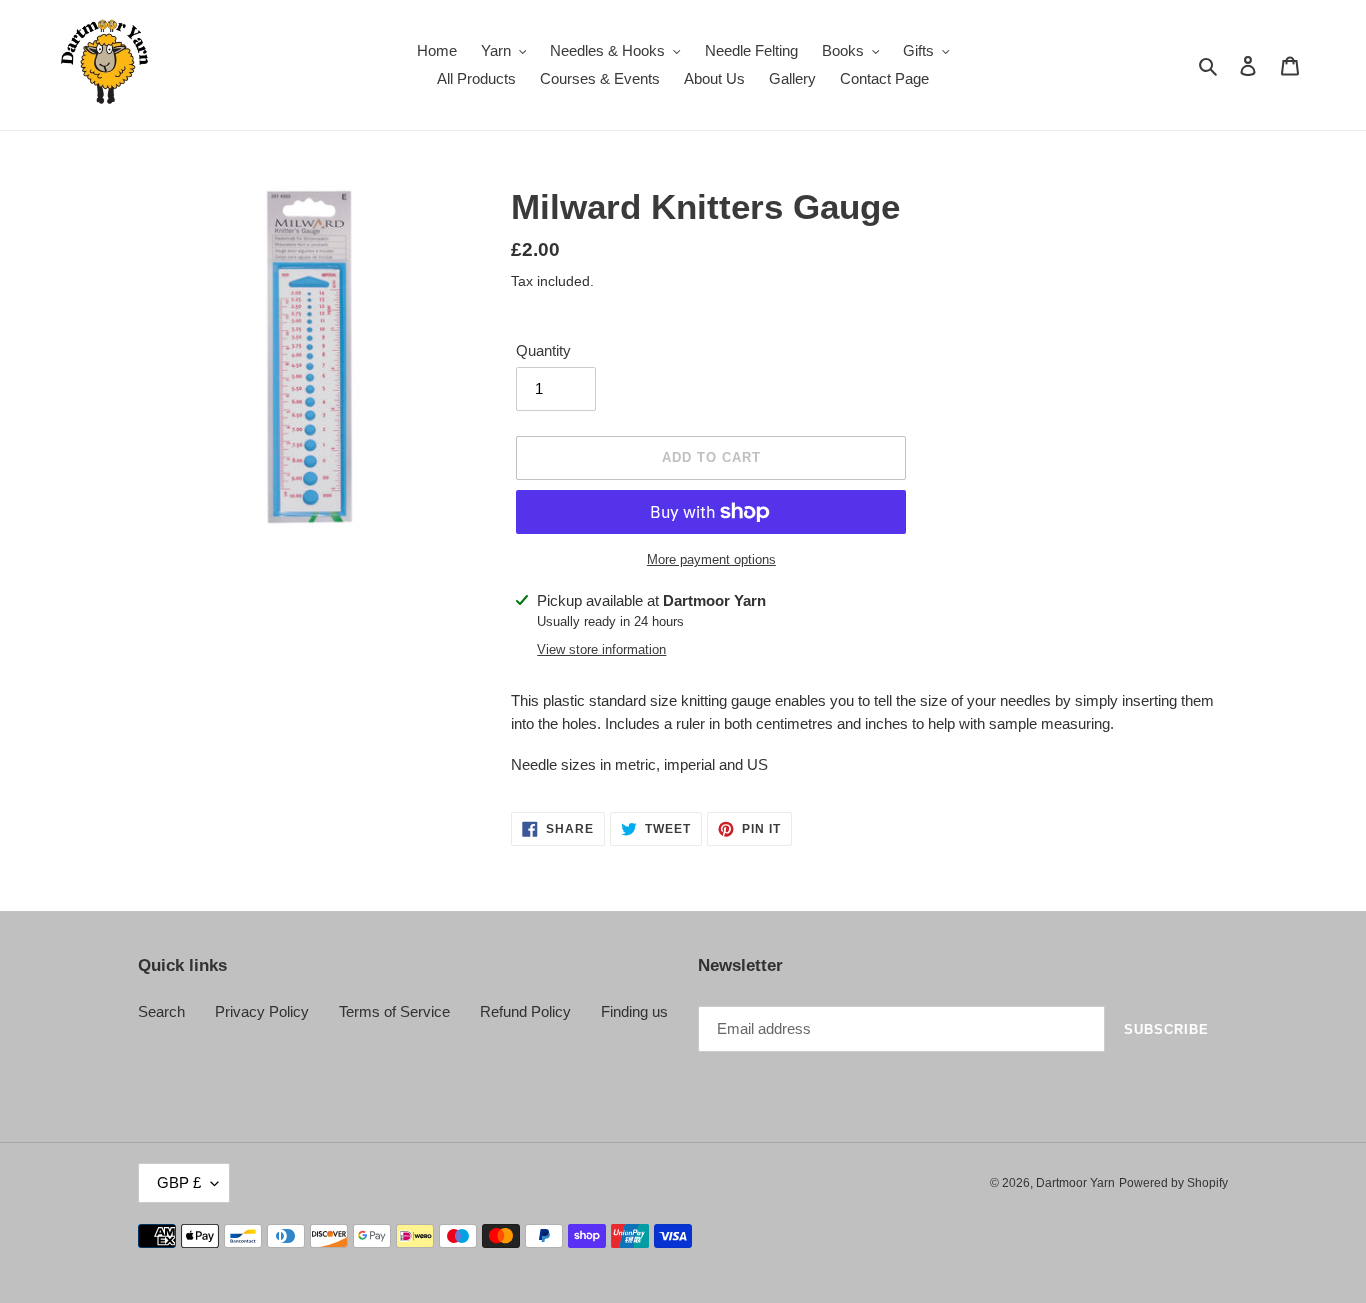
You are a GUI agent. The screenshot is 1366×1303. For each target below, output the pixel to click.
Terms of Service (394, 1011)
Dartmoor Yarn (1075, 1183)
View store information (601, 649)
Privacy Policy (262, 1011)
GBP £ (179, 1182)
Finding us (634, 1011)
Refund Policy (525, 1011)
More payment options (711, 559)
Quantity (543, 350)
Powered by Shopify (1173, 1183)
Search (161, 1011)
